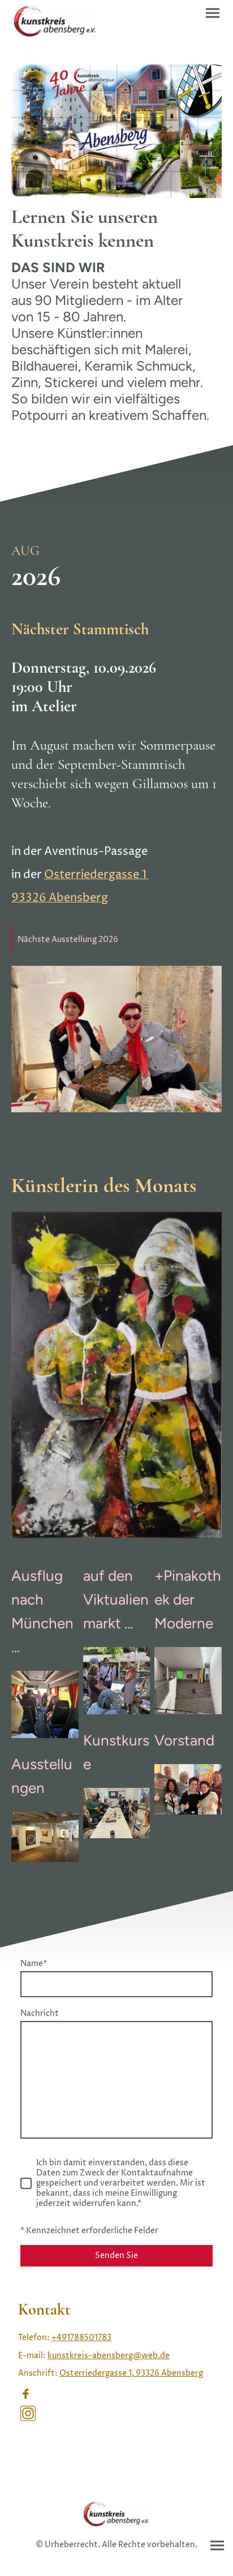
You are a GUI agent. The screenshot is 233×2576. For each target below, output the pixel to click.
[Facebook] (25, 2394)
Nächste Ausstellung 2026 (68, 940)
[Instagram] (28, 2413)
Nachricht (40, 2014)
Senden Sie (116, 2256)
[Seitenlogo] (55, 21)
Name (34, 1964)
